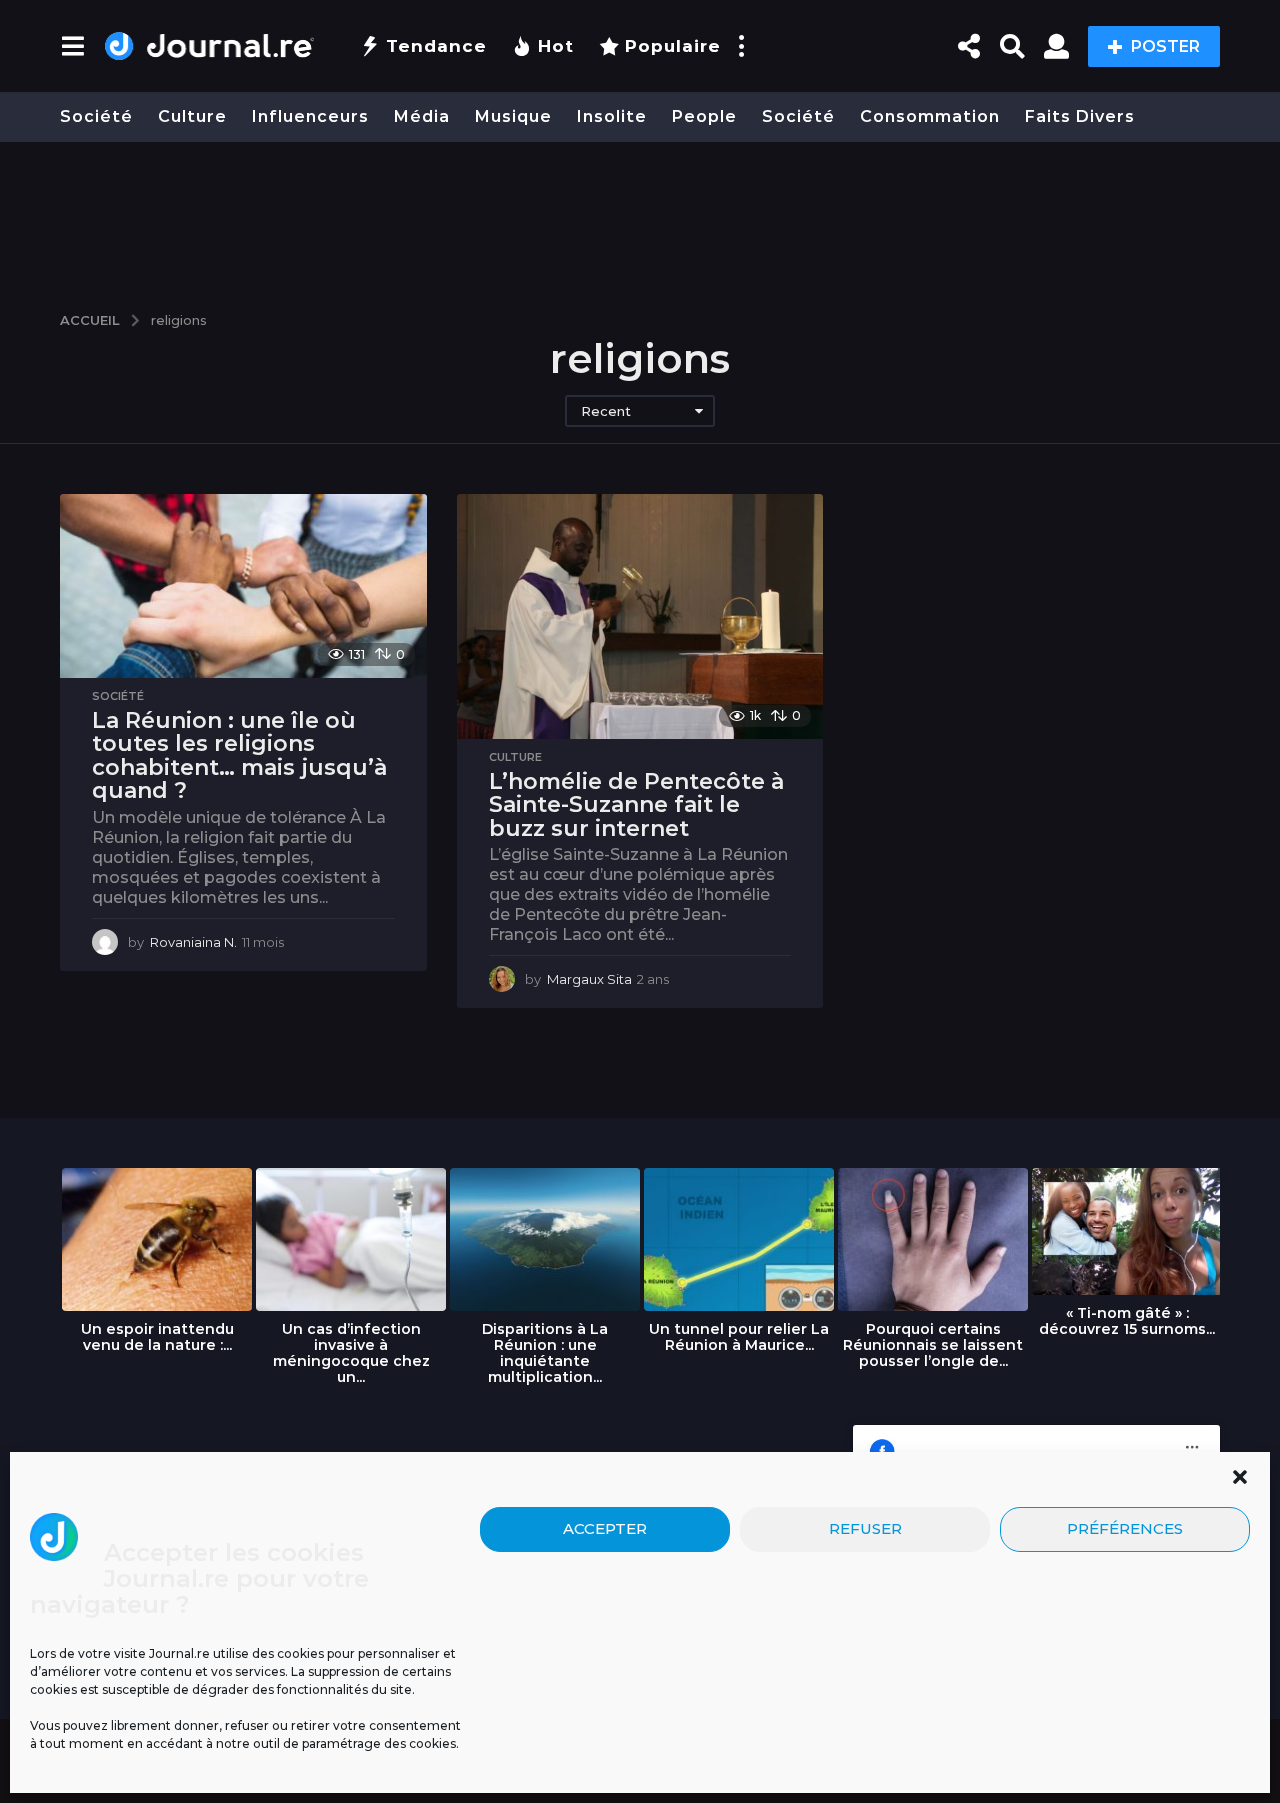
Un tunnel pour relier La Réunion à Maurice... (739, 1337)
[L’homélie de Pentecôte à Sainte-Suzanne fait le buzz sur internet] (640, 616)
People (704, 116)
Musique (513, 116)
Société (96, 116)
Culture (192, 116)
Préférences (1125, 1528)
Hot (556, 46)
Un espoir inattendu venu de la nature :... (157, 1337)
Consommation (930, 116)
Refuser (865, 1528)
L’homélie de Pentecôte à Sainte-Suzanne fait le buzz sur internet (636, 805)
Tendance (436, 46)
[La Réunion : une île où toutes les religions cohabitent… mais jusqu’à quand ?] (243, 585)
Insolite (612, 116)
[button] (1240, 1477)
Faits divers (1080, 116)
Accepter (605, 1528)
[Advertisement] (640, 217)
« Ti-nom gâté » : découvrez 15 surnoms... (1127, 1321)
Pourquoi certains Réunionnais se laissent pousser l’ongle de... (933, 1345)
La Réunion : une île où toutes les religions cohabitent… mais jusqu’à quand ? (239, 756)
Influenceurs (310, 116)
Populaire (673, 46)
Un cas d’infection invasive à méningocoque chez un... (351, 1353)
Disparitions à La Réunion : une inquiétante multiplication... (545, 1353)
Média (422, 116)
